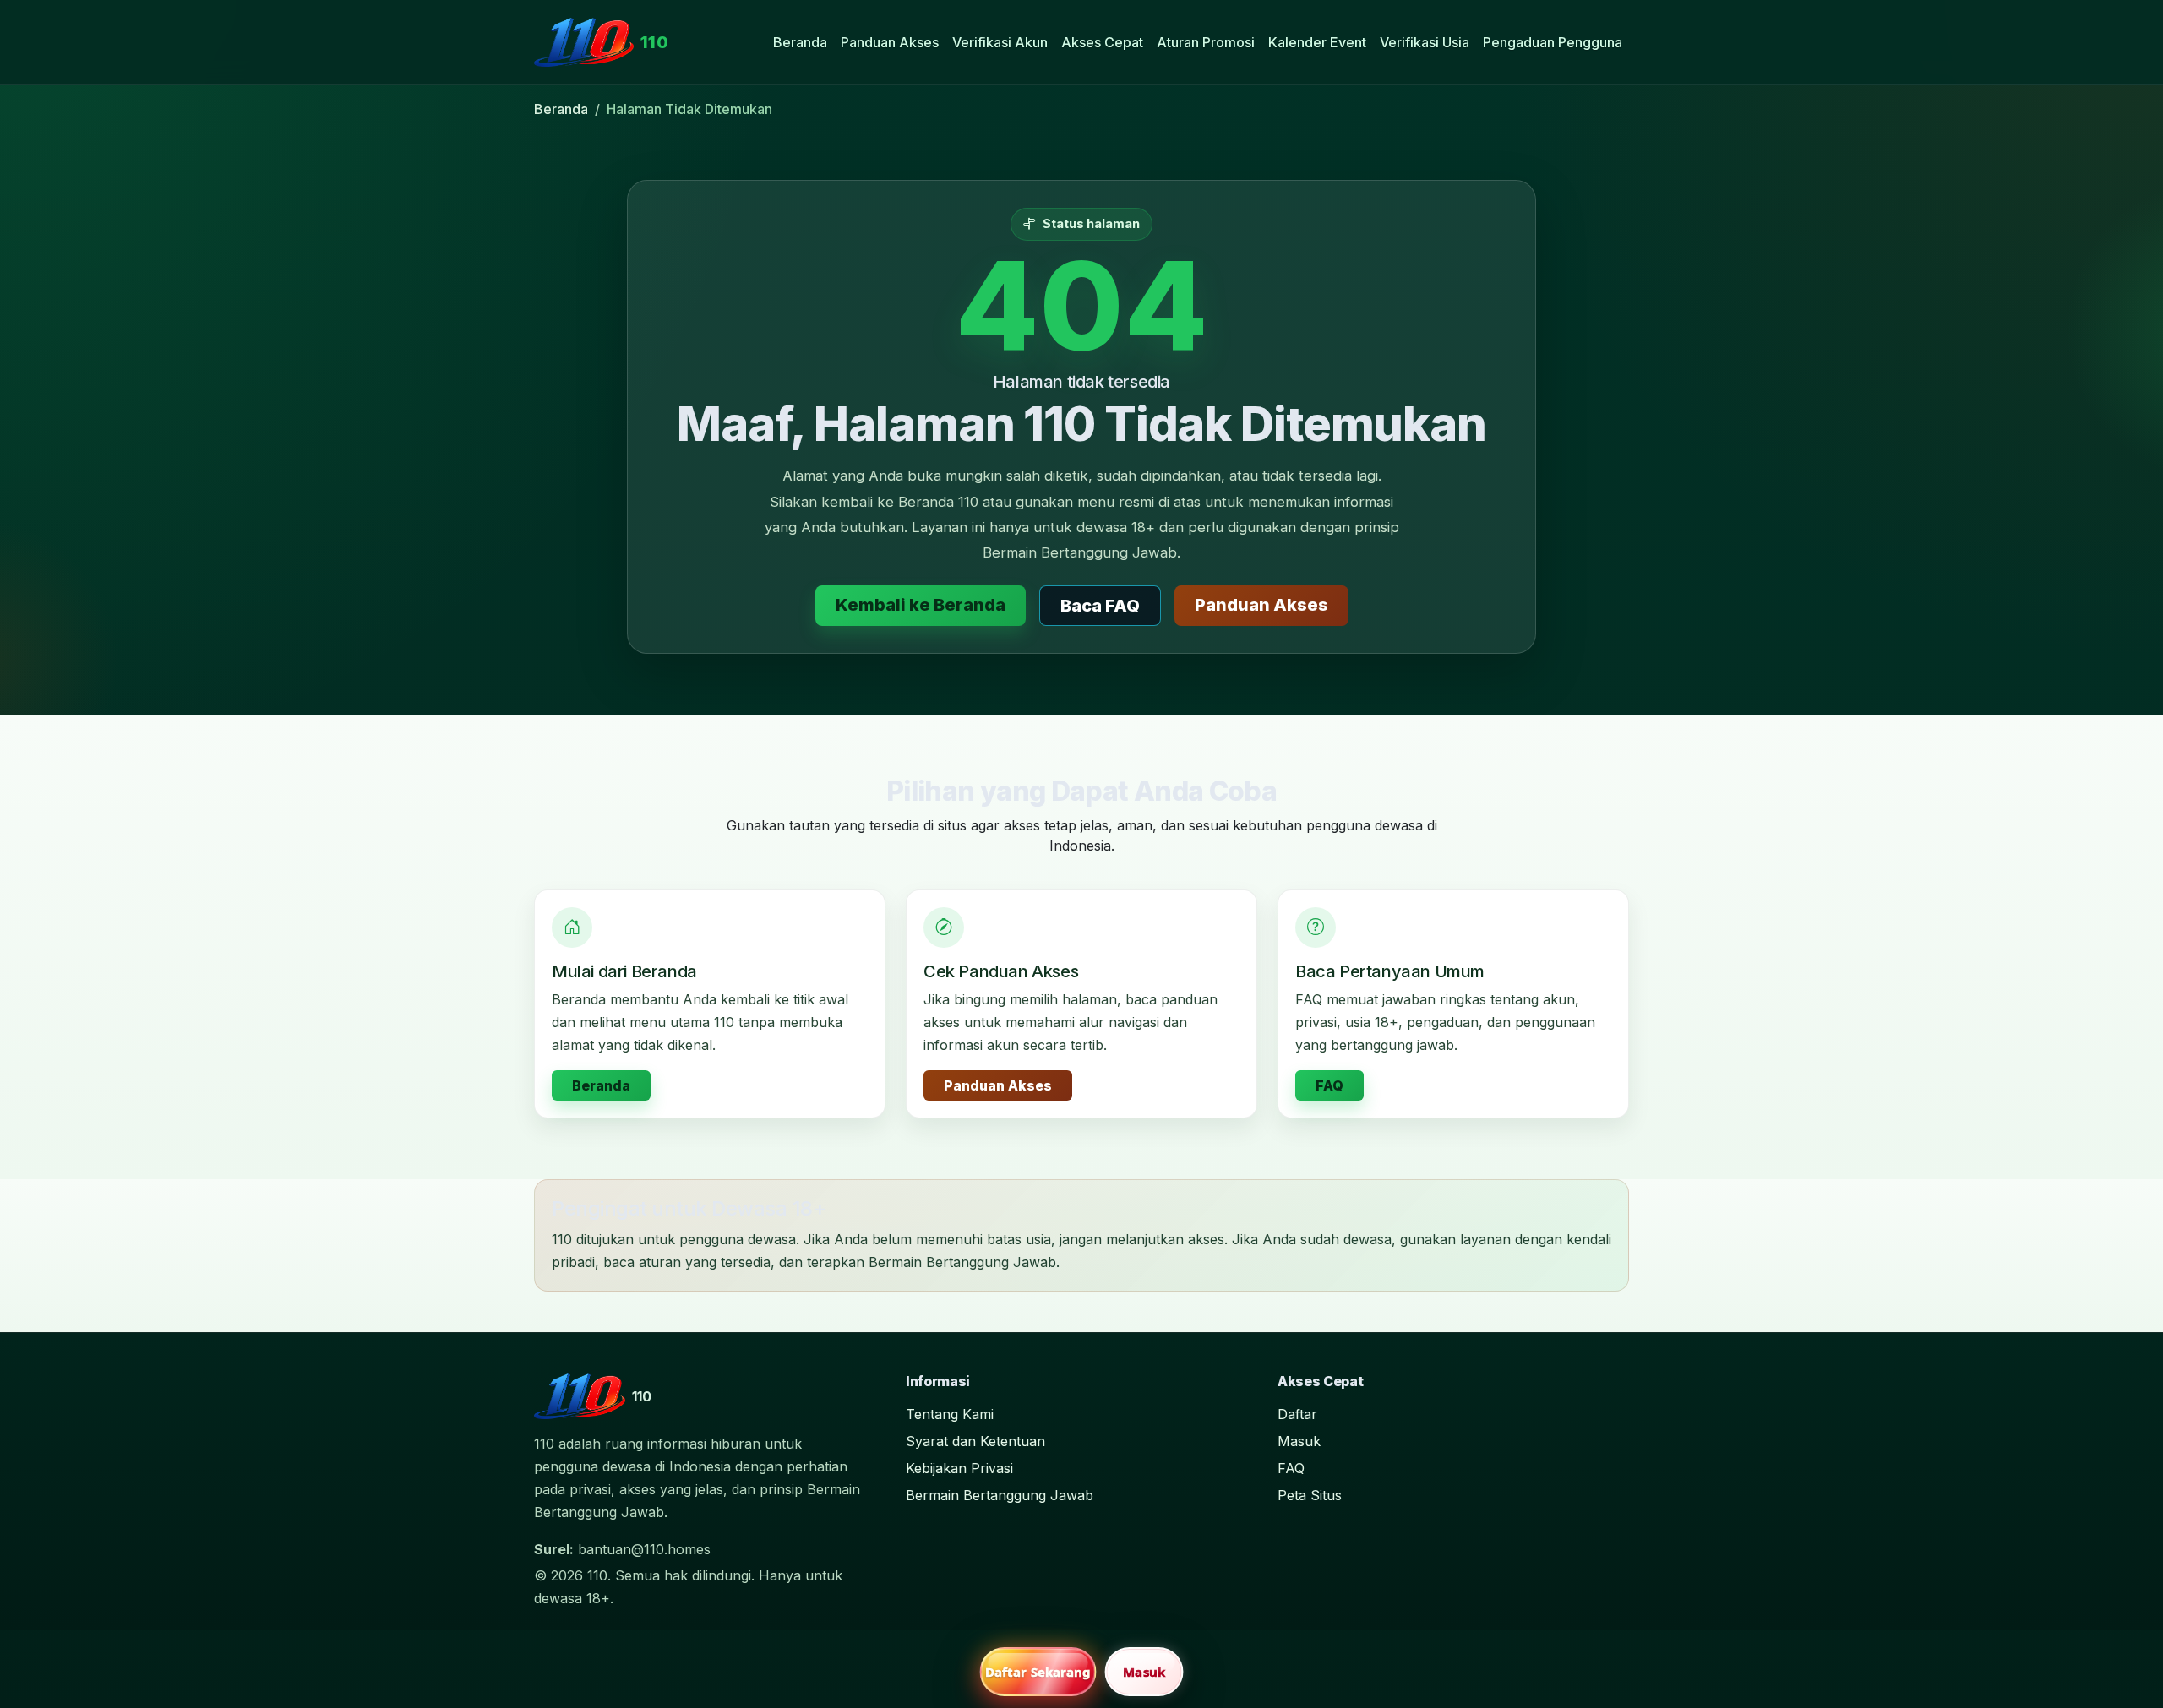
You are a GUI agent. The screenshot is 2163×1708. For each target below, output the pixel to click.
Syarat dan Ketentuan (975, 1441)
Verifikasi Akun (1000, 42)
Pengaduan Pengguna (1553, 42)
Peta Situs (1310, 1495)
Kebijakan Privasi (959, 1468)
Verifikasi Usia (1425, 42)
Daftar (1297, 1414)
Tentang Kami (950, 1414)
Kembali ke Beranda (921, 605)
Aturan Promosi (1206, 42)
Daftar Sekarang (1038, 1672)
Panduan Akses (890, 42)
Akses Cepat (1102, 42)
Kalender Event (1317, 42)
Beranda (800, 42)
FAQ (1329, 1085)
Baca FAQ (1100, 606)
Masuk (1299, 1441)
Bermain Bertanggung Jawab (1000, 1495)
